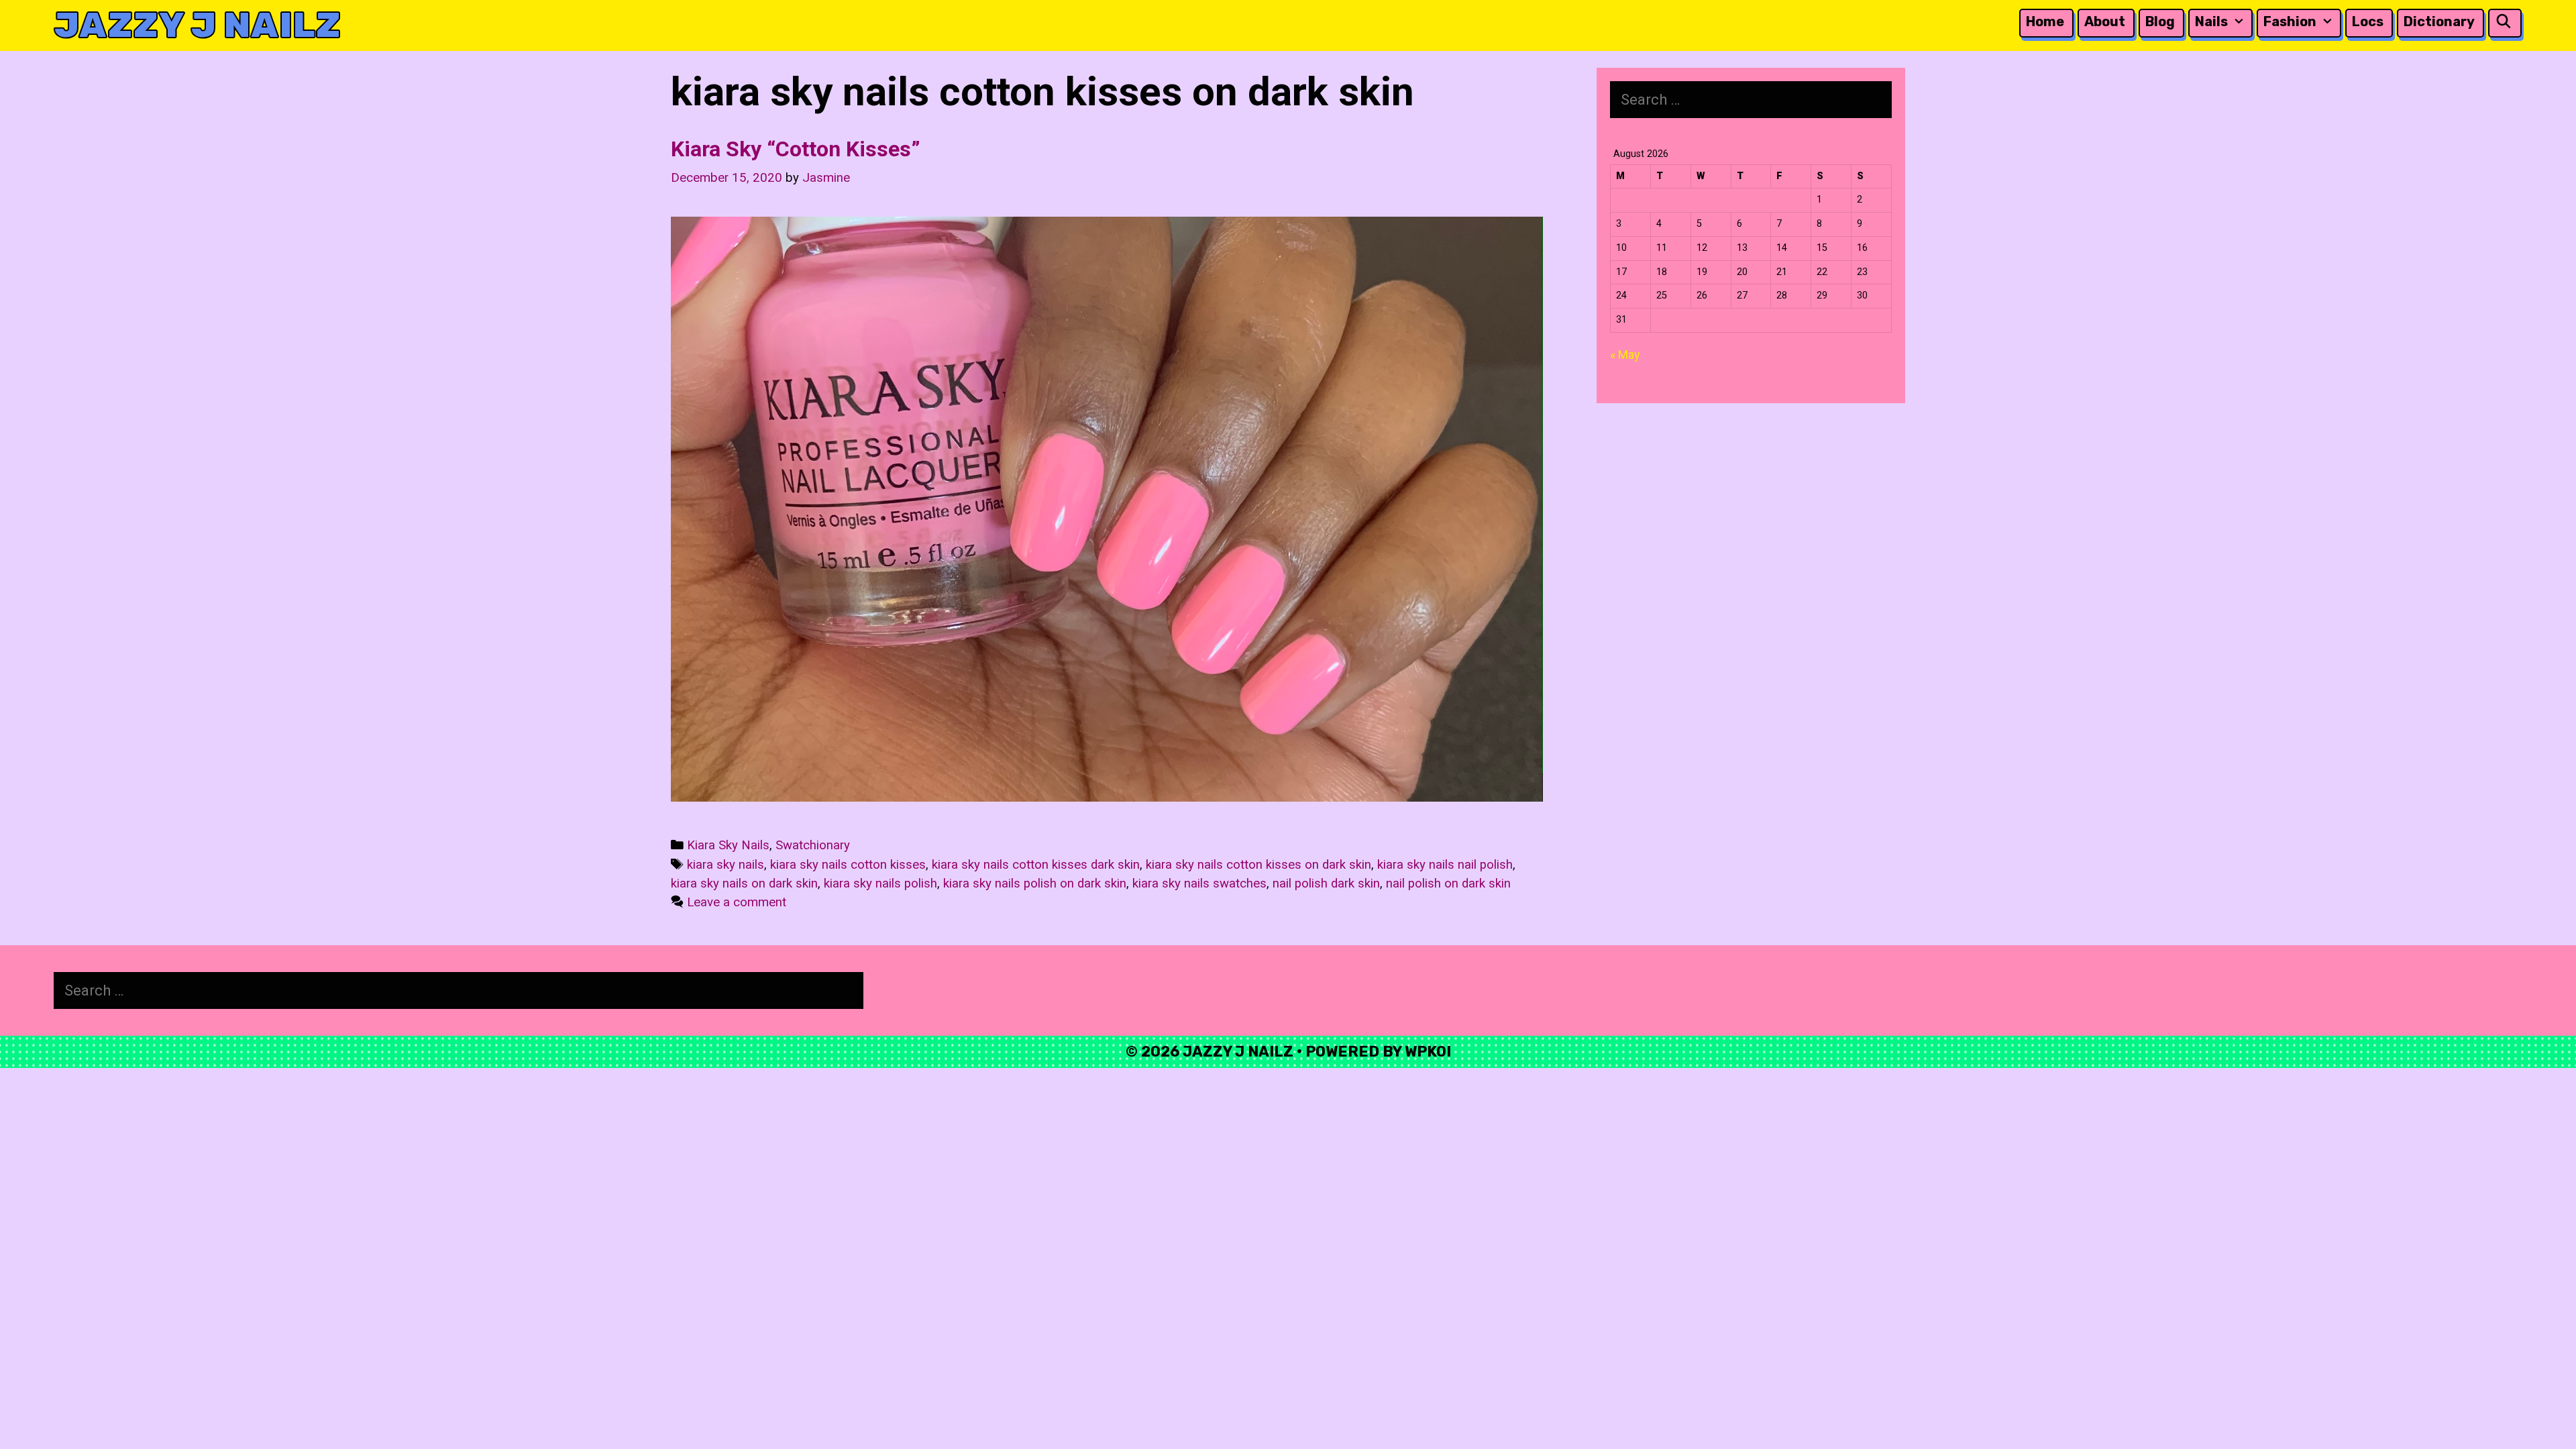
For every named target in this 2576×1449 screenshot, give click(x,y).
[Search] (2504, 22)
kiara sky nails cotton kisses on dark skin (1258, 865)
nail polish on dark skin (1448, 883)
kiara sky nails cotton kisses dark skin (1036, 865)
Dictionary (2439, 21)
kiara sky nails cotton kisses (848, 865)
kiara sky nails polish (880, 883)
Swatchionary (813, 845)
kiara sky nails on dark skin (744, 883)
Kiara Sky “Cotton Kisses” (796, 149)
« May (1625, 355)
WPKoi (1428, 1052)
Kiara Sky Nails (728, 845)
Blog (2160, 21)
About (2105, 21)
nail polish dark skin (1326, 883)
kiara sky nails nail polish (1445, 865)
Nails (2211, 21)
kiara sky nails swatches (1199, 883)
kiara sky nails (726, 865)
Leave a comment (737, 902)
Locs (2368, 21)
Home (2045, 21)
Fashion (2290, 21)
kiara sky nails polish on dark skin (1035, 883)
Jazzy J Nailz (197, 25)
